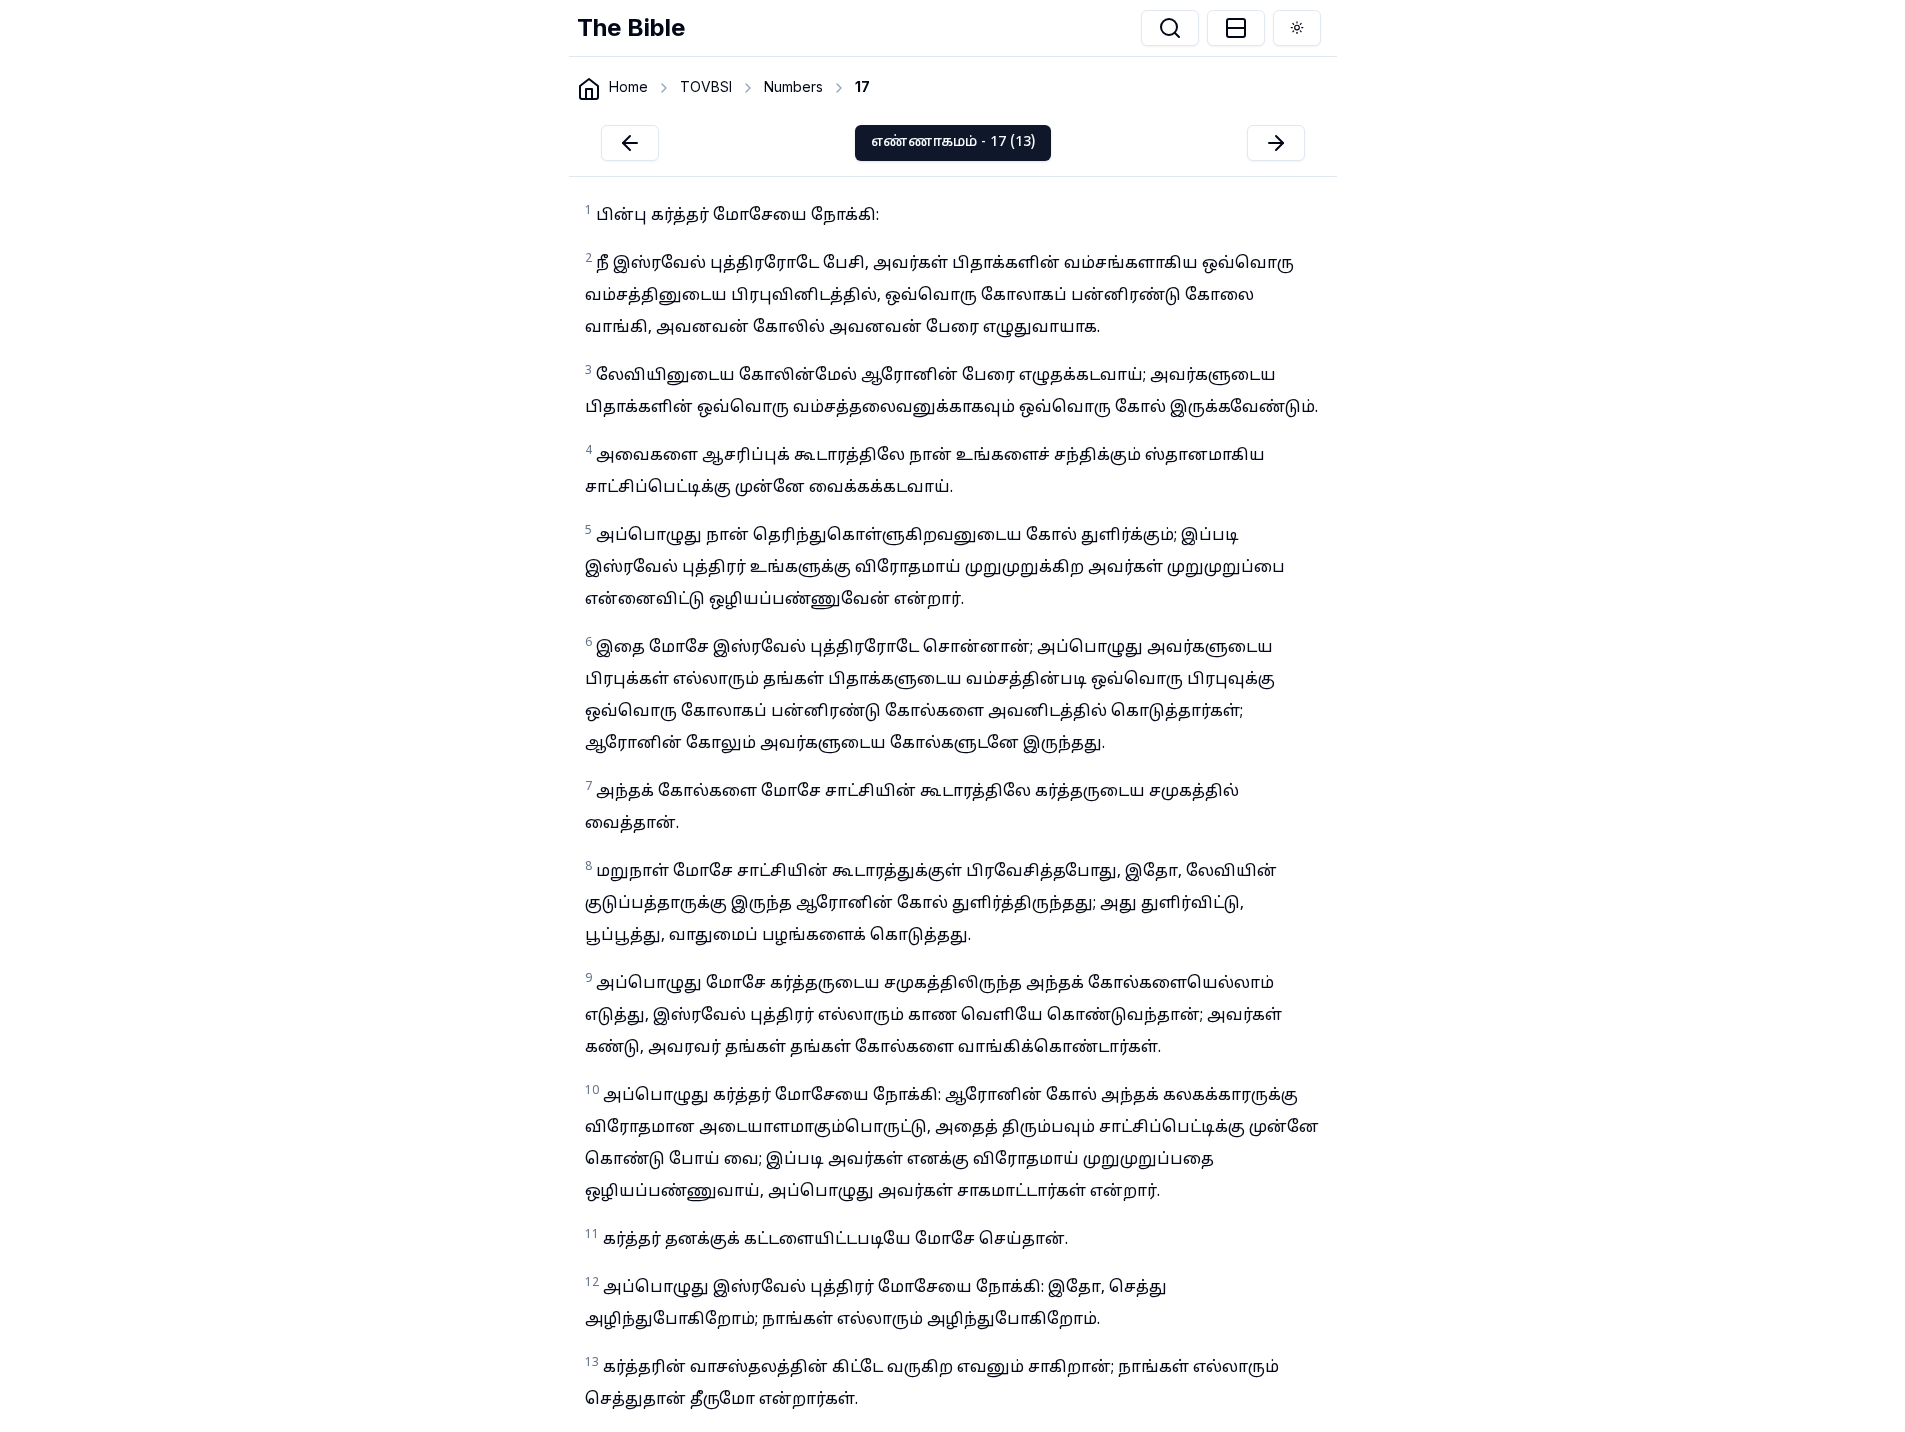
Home (628, 86)
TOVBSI (706, 86)
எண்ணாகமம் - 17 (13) (953, 142)
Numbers (793, 86)
